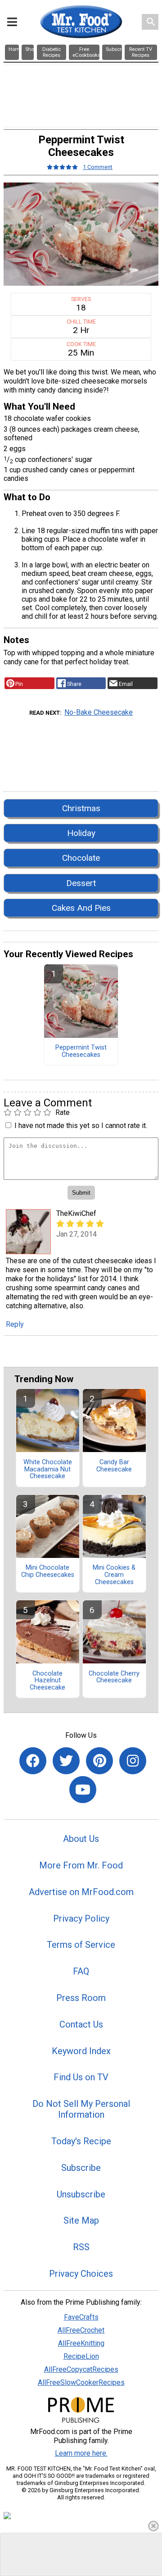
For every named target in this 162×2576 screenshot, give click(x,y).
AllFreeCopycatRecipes (81, 2369)
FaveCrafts (81, 2317)
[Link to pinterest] (99, 1761)
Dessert (81, 883)
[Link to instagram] (133, 1761)
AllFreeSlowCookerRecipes (81, 2382)
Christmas (81, 808)
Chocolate (81, 858)
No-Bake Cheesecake (99, 712)
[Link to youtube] (83, 1790)
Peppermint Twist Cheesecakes (81, 1051)
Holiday (81, 833)
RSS (81, 2247)
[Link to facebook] (33, 1761)
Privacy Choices (81, 2274)
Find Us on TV (81, 2077)
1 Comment (98, 167)
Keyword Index (81, 2051)
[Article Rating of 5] (63, 167)
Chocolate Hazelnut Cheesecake (47, 1681)
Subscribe (81, 2168)
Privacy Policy (81, 1918)
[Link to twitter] (66, 1761)
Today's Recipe (81, 2141)
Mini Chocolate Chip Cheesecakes (48, 1571)
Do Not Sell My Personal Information (81, 2109)
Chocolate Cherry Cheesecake (114, 1677)
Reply (15, 1324)
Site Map (81, 2220)
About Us (81, 1839)
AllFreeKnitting (81, 2343)
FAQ (81, 1971)
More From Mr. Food (81, 1865)
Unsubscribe (81, 2194)
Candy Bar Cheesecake (114, 1466)
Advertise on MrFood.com (81, 1892)
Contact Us (81, 2024)
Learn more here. (81, 2453)
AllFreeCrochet (81, 2330)
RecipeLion (81, 2356)
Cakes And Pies (81, 908)
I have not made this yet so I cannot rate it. (81, 1126)
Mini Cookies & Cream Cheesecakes (114, 1575)
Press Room (81, 1998)
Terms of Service (81, 1945)
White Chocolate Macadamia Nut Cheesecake (48, 1470)
